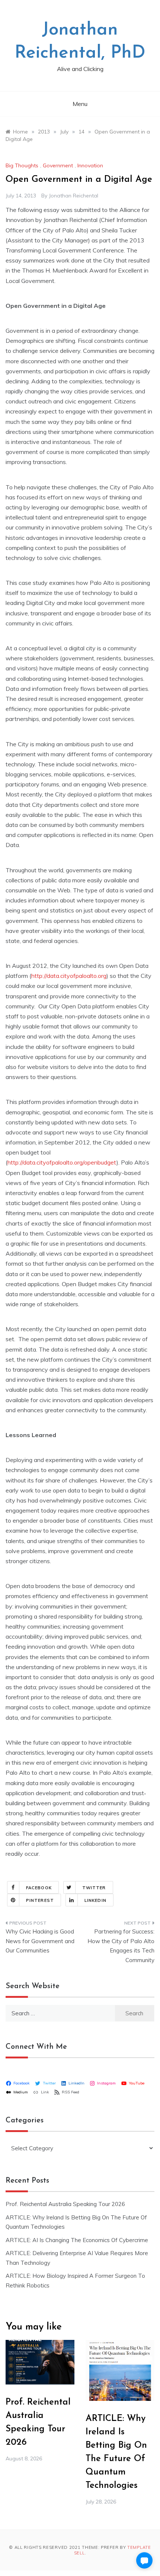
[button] (144, 2560)
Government (58, 165)
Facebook (39, 1888)
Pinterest (40, 1900)
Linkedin (95, 1900)
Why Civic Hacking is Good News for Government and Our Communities (40, 1941)
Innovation (90, 165)
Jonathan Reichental (73, 196)
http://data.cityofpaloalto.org (69, 976)
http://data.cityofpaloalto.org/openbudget (62, 1162)
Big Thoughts (22, 165)
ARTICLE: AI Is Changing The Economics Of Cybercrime (77, 2240)
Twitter (94, 1888)
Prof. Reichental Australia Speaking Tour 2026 (65, 2204)
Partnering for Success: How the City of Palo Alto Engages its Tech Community (121, 1946)
